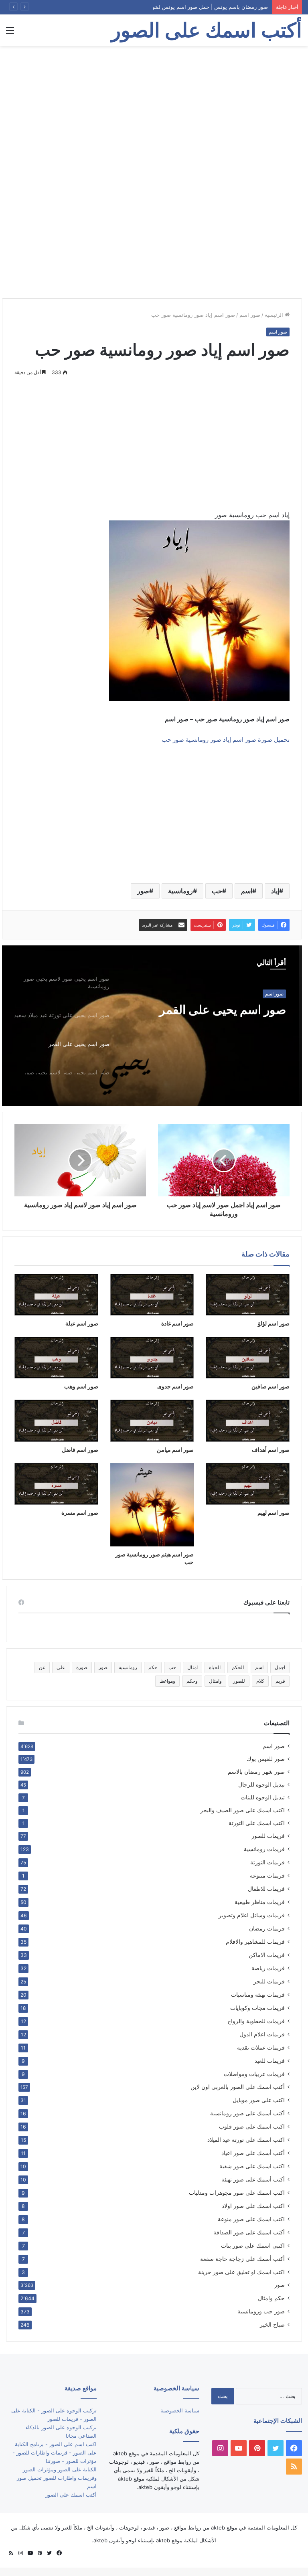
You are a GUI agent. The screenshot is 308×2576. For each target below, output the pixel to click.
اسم (247, 891)
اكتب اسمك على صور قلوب (252, 2126)
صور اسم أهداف (271, 1450)
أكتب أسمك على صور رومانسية (247, 2113)
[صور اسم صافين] (248, 1358)
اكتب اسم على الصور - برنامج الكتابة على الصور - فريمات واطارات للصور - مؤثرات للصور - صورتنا (55, 2453)
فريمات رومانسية (264, 1849)
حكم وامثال (271, 2298)
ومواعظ (167, 1681)
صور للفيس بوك (266, 1759)
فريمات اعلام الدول (262, 2034)
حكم (153, 1667)
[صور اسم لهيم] (248, 1484)
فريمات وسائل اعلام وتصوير (252, 1915)
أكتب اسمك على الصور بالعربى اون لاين (238, 2087)
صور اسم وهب (81, 1386)
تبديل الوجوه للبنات (263, 1797)
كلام (260, 1681)
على (61, 1667)
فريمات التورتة (267, 1862)
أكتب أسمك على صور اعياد (253, 2153)
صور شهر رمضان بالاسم (256, 1772)
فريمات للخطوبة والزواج (256, 2021)
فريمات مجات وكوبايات (257, 2008)
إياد (275, 891)
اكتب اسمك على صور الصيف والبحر (242, 1810)
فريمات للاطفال (266, 1889)
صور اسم (250, 315)
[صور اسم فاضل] (56, 1421)
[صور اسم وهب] (56, 1358)
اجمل (280, 1667)
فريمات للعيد (270, 2061)
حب (217, 891)
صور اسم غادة (177, 1323)
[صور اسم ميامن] (152, 1421)
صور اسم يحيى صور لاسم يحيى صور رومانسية (209, 1017)
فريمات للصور (268, 1836)
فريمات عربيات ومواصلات (254, 2074)
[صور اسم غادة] (152, 1295)
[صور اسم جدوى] (152, 1358)
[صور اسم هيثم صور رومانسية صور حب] (152, 1505)
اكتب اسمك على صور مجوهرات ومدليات (237, 2193)
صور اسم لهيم (274, 1513)
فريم (280, 1681)
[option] (152, 1026)
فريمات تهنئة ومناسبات (258, 1994)
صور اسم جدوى (175, 1386)
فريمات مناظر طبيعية (260, 1902)
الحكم (238, 1667)
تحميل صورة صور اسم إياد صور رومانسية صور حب (226, 740)
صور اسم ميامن (175, 1450)
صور (143, 891)
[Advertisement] (154, 110)
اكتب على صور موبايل (259, 2100)
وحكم (192, 1681)
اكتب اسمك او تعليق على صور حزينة (241, 2272)
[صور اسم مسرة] (56, 1484)
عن (42, 1667)
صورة (82, 1667)
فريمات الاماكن (267, 1955)
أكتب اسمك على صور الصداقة (249, 2232)
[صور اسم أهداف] (248, 1421)
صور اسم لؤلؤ (274, 1323)
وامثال (215, 1681)
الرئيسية (275, 315)
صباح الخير (272, 2324)
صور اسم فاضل (80, 1450)
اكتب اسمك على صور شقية (252, 2166)
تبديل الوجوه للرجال (261, 1785)
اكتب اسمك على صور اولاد (253, 2206)
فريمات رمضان (267, 1928)
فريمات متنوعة (267, 1875)
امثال (192, 1667)
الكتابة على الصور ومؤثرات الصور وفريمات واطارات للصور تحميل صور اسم (57, 2478)
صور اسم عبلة (82, 1323)
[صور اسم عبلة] (56, 1295)
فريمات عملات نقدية (261, 2047)
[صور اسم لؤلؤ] (248, 1295)
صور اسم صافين (271, 1386)
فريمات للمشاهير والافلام (255, 1942)
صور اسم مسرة (80, 1513)
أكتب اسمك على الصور (71, 2495)
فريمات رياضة (268, 1968)
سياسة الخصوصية (180, 2410)
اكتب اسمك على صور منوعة (251, 2219)
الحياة (215, 1667)
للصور (239, 1681)
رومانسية (180, 891)
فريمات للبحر (269, 1981)
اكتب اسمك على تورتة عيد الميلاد (246, 2140)
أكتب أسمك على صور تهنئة (253, 2179)
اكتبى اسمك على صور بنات (253, 2245)
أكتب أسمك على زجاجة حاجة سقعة (242, 2259)
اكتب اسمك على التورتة (257, 1823)
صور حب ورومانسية (261, 2311)
